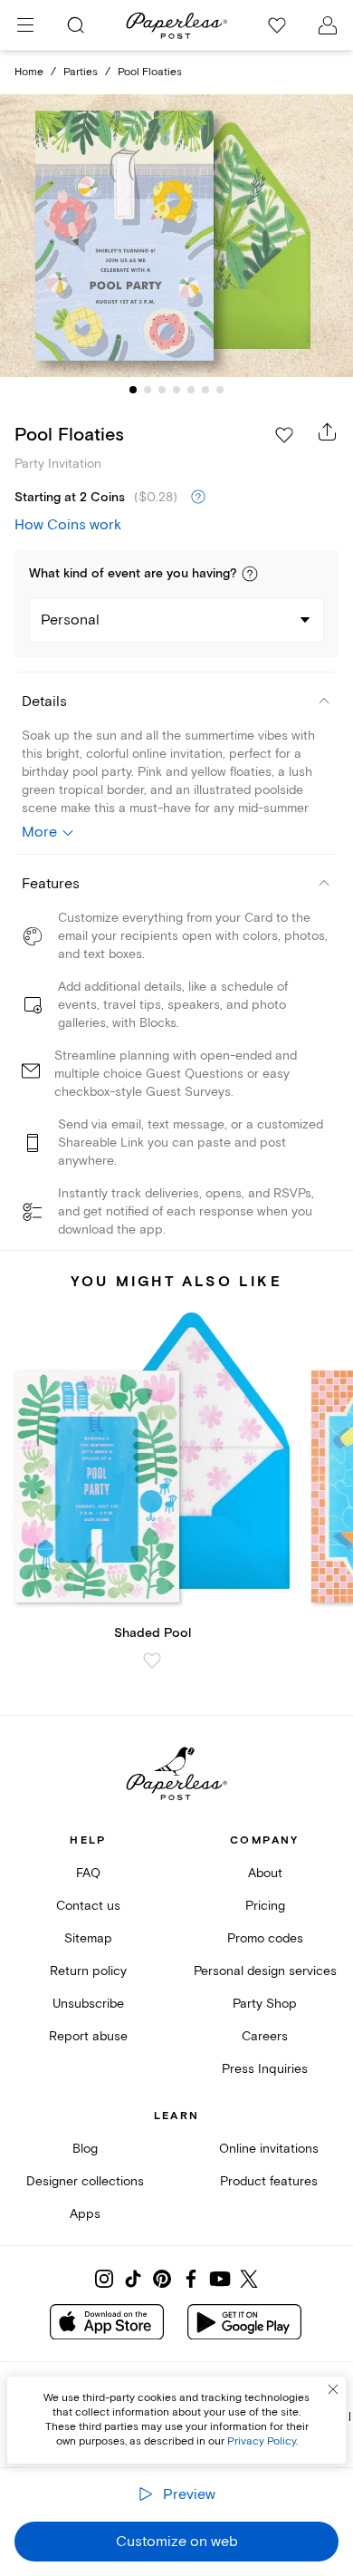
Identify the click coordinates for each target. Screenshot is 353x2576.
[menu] (25, 25)
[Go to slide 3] (162, 390)
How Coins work (68, 525)
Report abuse (88, 2036)
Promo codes (265, 1938)
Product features (269, 2181)
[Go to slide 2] (148, 390)
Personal (70, 620)
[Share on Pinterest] (162, 2279)
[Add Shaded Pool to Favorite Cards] (152, 1661)
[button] (250, 574)
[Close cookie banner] (333, 2389)
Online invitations (269, 2149)
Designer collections (85, 2181)
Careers (265, 2036)
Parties (81, 72)
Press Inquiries (265, 2069)
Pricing (265, 1906)
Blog (85, 2149)
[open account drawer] (328, 25)
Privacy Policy (262, 2441)
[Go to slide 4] (176, 390)
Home (29, 72)
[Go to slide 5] (191, 390)
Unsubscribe (88, 2004)
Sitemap (88, 1938)
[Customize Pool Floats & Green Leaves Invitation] (176, 236)
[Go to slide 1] (133, 390)
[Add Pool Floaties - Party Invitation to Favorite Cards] (284, 435)
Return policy (88, 1971)
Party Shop (265, 2004)
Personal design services (265, 1971)
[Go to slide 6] (205, 390)
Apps (85, 2214)
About (265, 1873)
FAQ (88, 1873)
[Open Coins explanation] (198, 498)
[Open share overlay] (328, 431)
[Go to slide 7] (220, 390)
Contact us (88, 1906)
